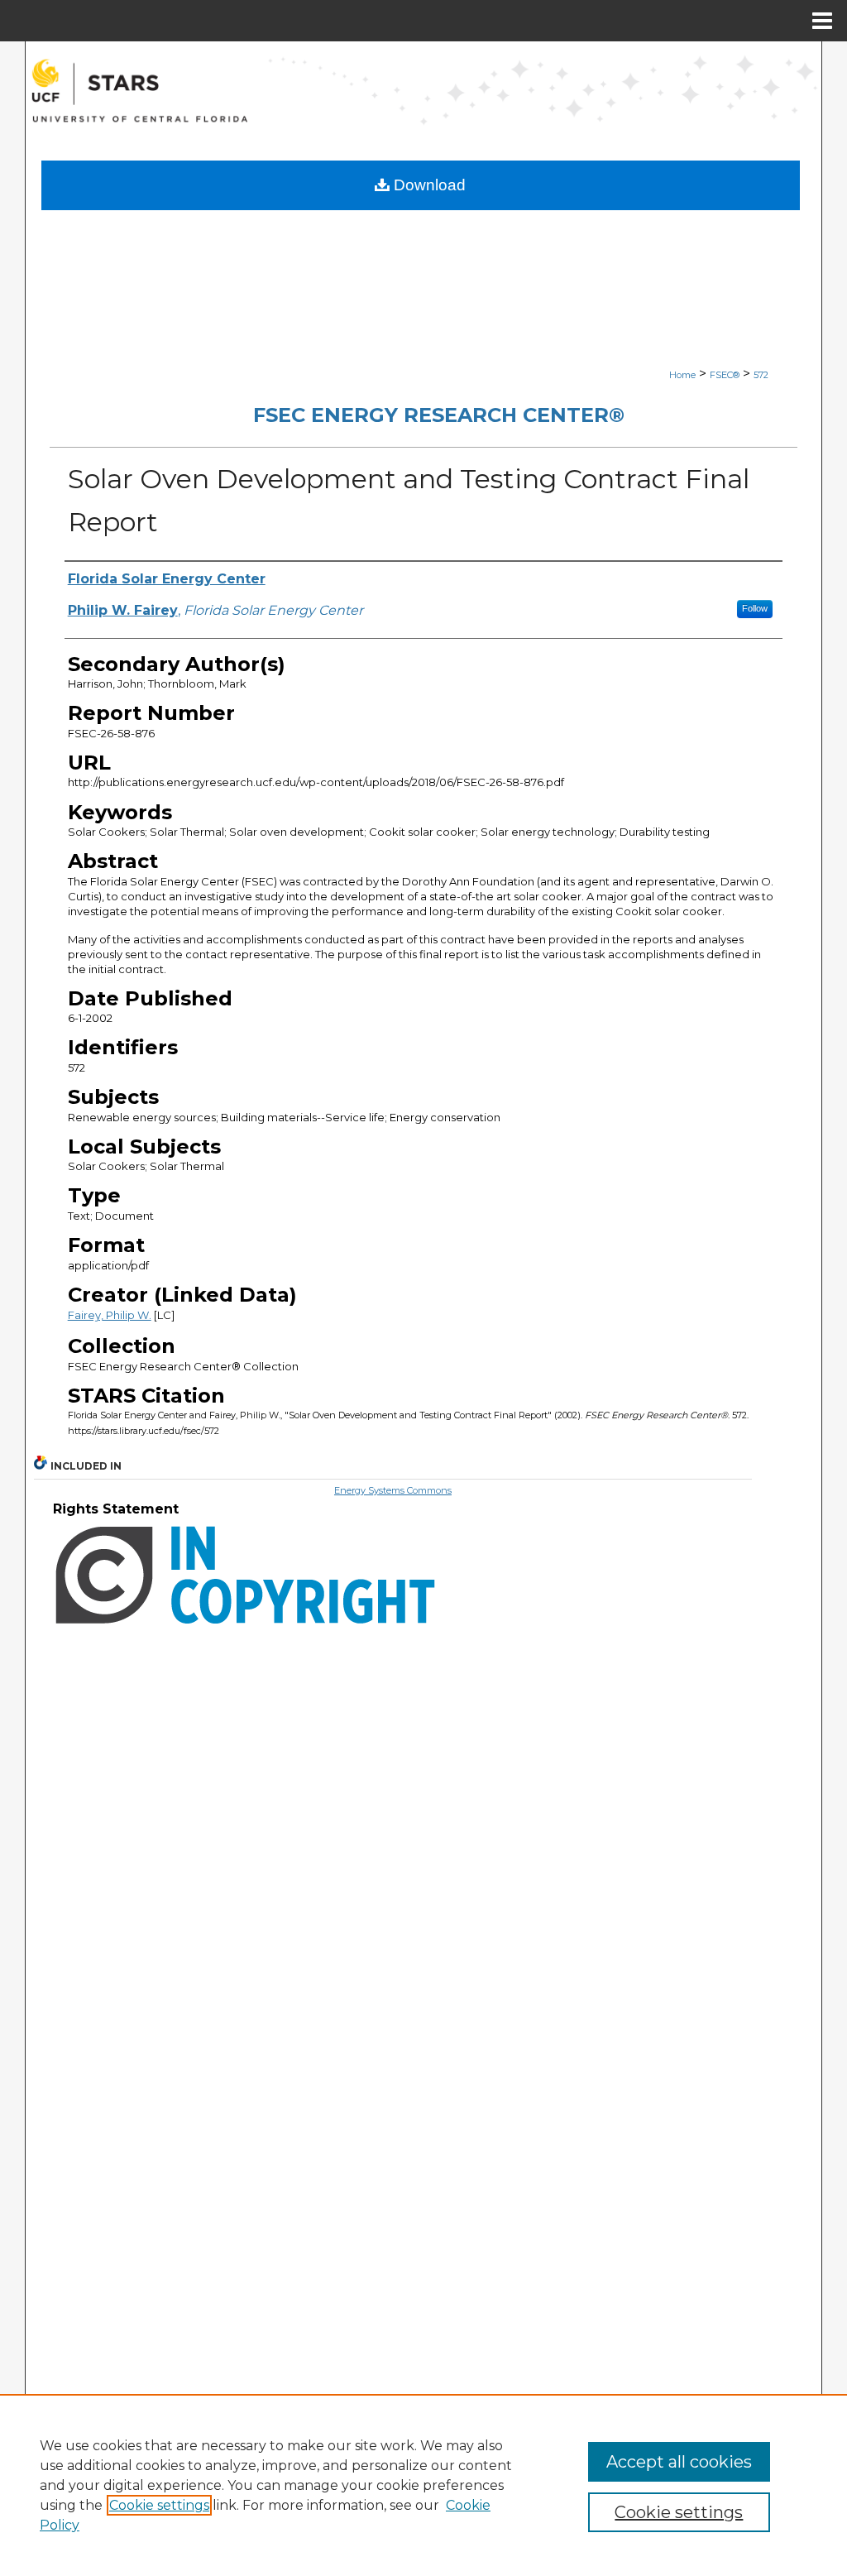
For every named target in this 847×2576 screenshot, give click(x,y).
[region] (423, 2485)
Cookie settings (159, 2505)
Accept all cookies (679, 2462)
